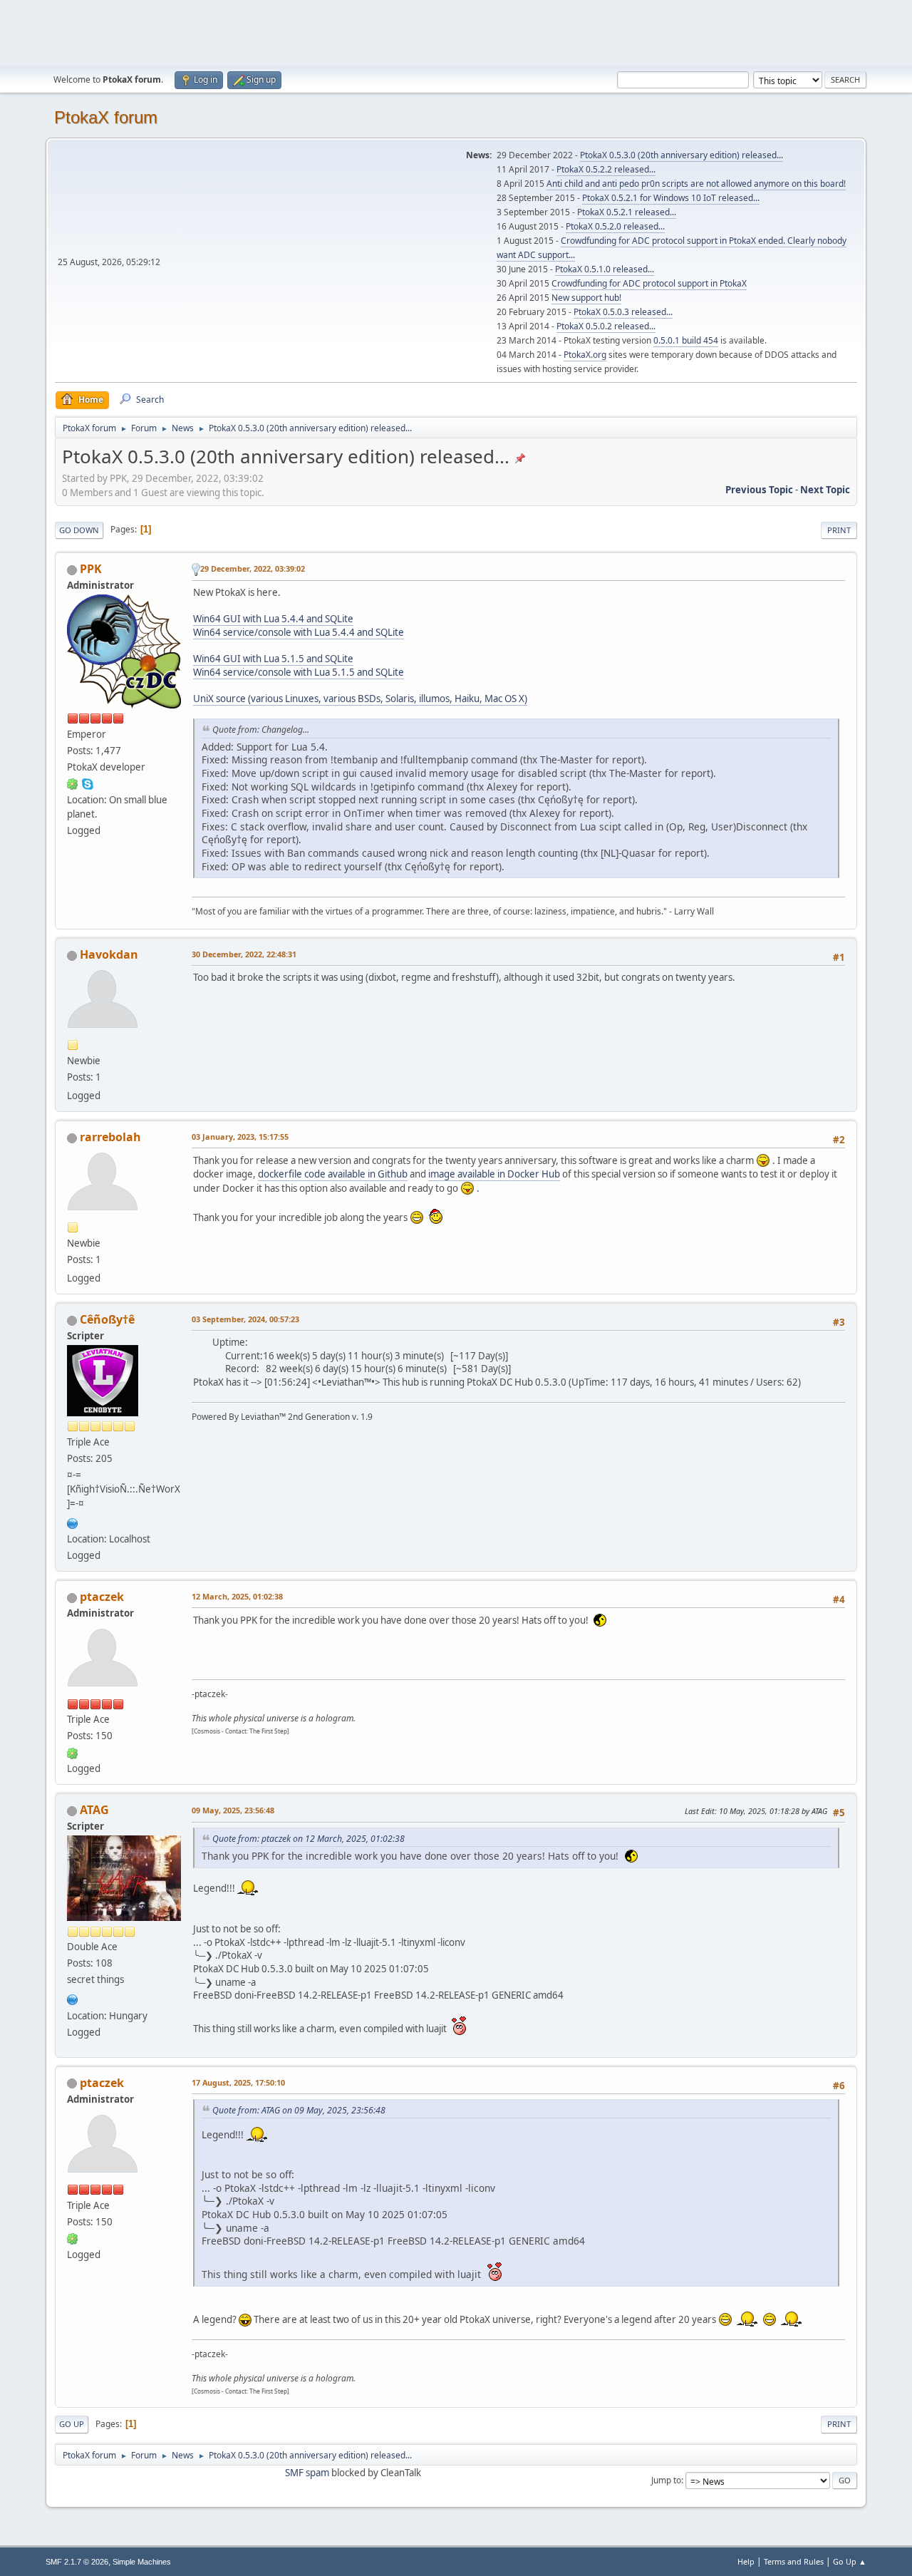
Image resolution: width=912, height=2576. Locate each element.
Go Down (79, 530)
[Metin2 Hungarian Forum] (73, 1998)
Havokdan (109, 954)
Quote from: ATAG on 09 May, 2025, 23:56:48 (299, 2110)
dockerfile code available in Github (333, 1174)
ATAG (94, 1810)
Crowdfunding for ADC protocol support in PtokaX (649, 283)
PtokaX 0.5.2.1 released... (627, 212)
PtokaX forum (106, 117)
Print (839, 530)
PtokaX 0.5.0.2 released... (606, 326)
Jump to (666, 2480)
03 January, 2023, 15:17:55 (240, 1137)
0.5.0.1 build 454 (686, 340)
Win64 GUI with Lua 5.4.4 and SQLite (273, 619)
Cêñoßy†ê (107, 1319)
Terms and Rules (794, 2561)
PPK (91, 569)
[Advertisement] (456, 32)
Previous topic (759, 490)
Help (746, 2561)
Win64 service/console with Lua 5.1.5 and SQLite (299, 672)
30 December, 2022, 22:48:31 (244, 954)
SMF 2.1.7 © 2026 (77, 2562)
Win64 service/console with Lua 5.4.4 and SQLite (299, 632)
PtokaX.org (585, 355)
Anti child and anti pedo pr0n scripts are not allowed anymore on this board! (696, 184)
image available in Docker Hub (494, 1174)
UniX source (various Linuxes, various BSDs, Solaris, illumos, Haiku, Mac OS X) (360, 699)
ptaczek (102, 1597)
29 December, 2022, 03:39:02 (253, 568)
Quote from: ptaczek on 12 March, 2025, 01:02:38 (309, 1839)
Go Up (72, 2424)
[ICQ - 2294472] (73, 1752)
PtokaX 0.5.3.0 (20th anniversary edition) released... (682, 155)
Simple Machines (142, 2562)
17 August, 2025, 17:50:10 (238, 2082)
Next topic (825, 490)
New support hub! (586, 298)
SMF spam (307, 2473)
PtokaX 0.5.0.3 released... (623, 312)
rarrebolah (110, 1137)
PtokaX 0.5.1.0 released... (605, 269)
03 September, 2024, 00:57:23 (245, 1319)
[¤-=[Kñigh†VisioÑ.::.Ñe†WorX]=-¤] (73, 1522)
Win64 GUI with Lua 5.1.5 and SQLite (273, 659)
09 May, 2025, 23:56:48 (233, 1810)
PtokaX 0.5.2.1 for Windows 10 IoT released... (671, 198)
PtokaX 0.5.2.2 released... (606, 169)
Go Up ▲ (850, 2561)
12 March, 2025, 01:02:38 (237, 1596)
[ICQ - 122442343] (73, 783)
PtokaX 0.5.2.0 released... (615, 226)
